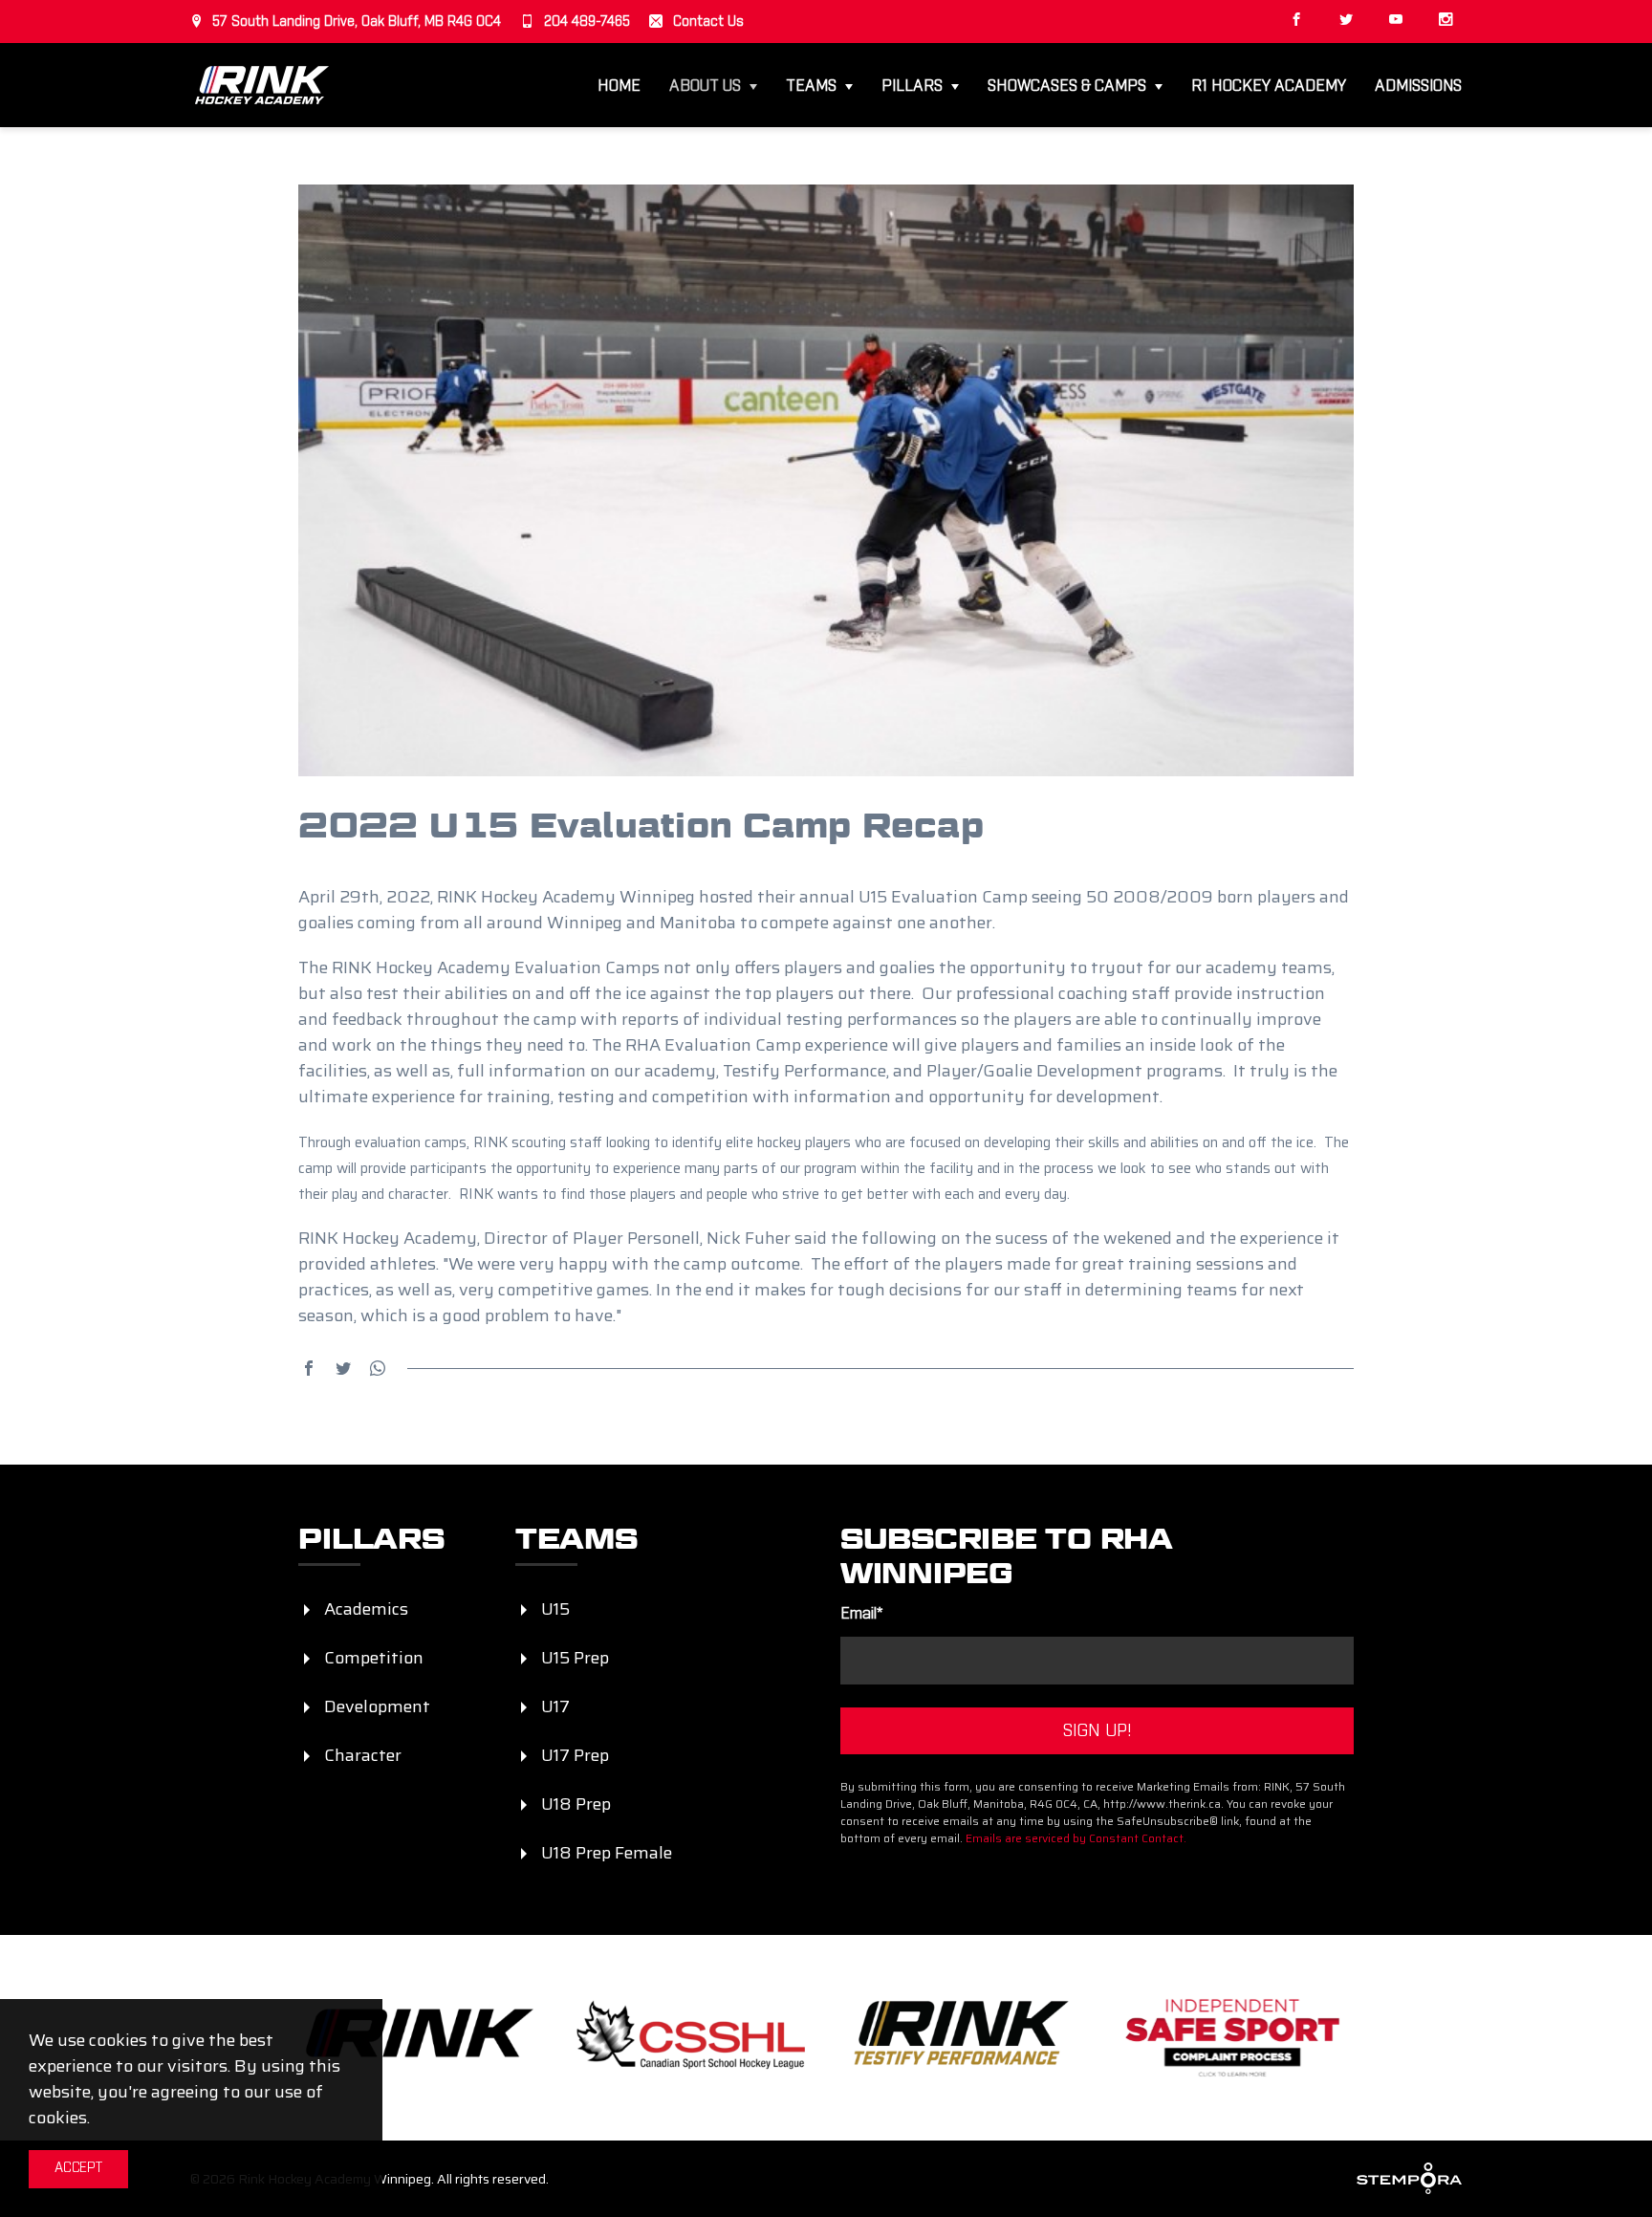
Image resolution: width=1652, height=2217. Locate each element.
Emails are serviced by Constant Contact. (1076, 1838)
